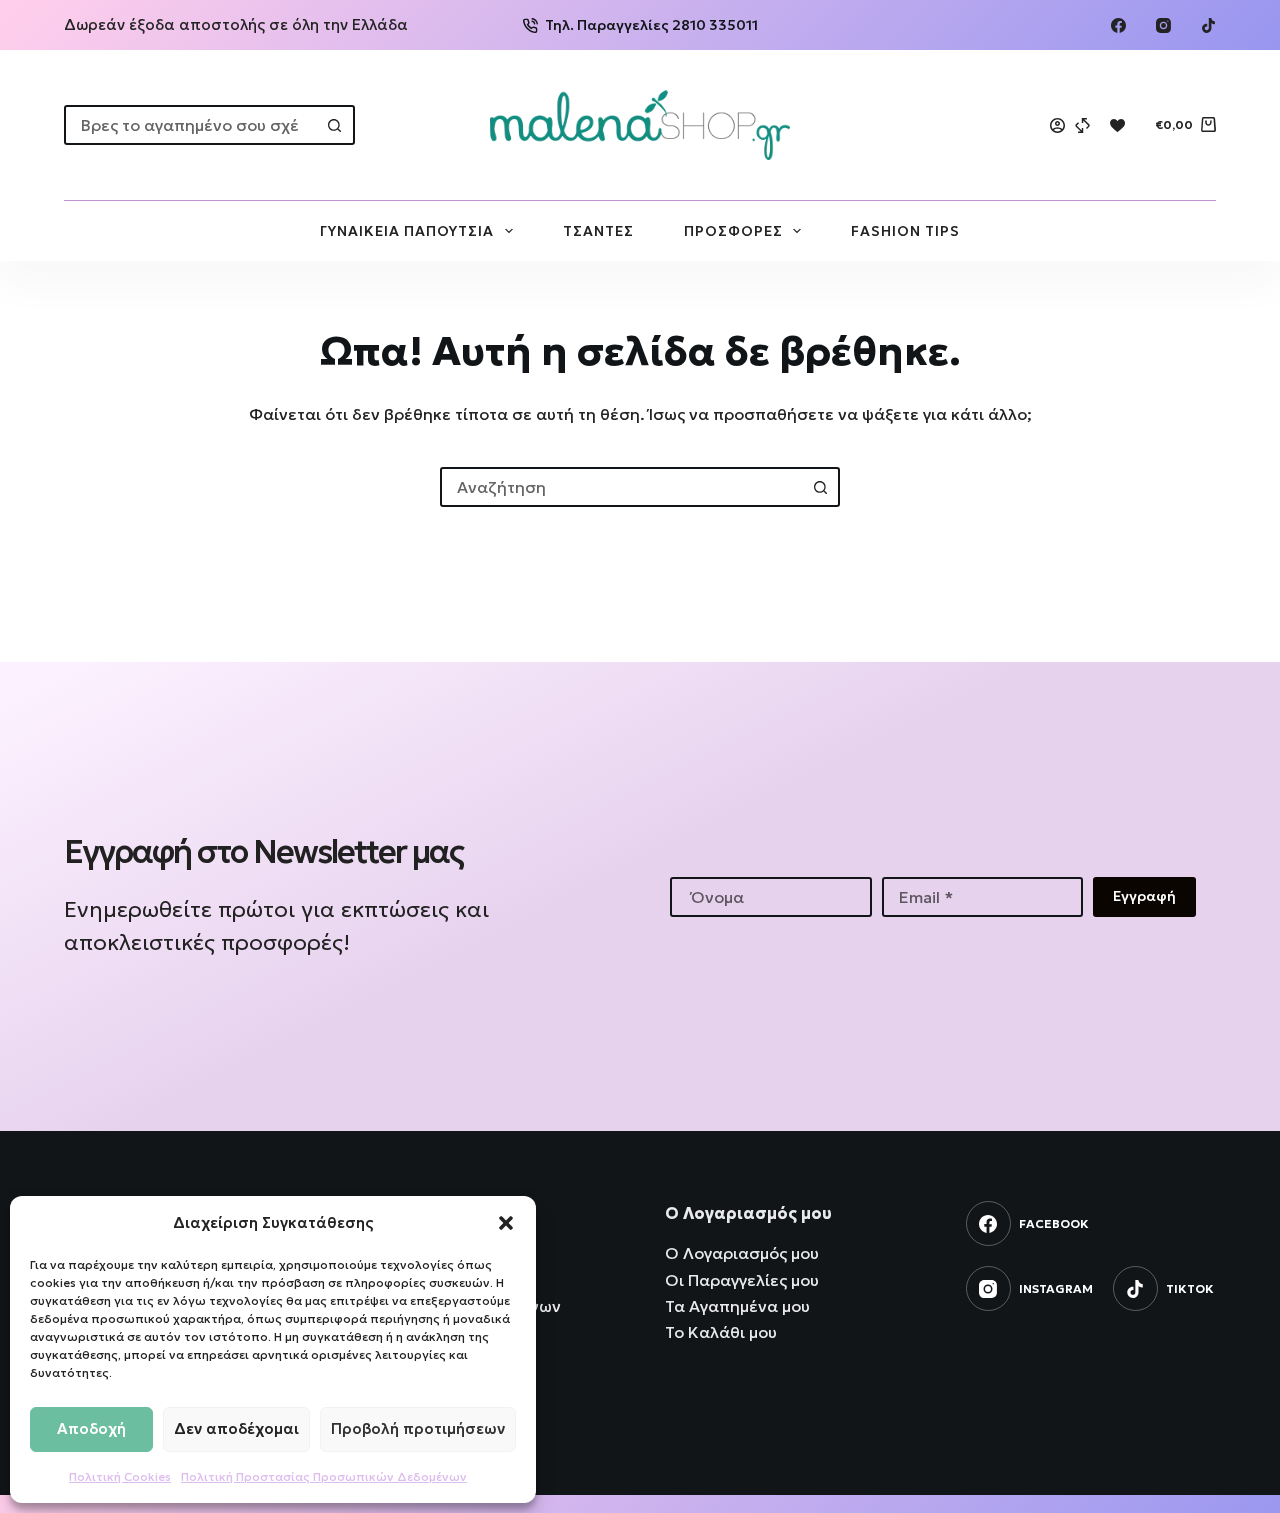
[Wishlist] (1117, 125)
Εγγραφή (1144, 896)
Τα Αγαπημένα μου (737, 1306)
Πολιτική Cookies (120, 1476)
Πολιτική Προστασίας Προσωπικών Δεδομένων (324, 1476)
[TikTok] (1208, 25)
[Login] (1057, 125)
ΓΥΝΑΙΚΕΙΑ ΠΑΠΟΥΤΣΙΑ (407, 231)
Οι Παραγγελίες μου (742, 1280)
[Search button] (335, 125)
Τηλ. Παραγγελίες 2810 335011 (651, 25)
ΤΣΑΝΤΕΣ (598, 231)
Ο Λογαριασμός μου (742, 1253)
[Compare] (1082, 125)
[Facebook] (1118, 25)
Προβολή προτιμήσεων (418, 1428)
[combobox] (191, 125)
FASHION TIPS (905, 231)
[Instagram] (1163, 25)
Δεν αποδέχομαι (236, 1428)
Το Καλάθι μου (721, 1332)
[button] (506, 1223)
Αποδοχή (91, 1428)
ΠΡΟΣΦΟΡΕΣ (733, 231)
